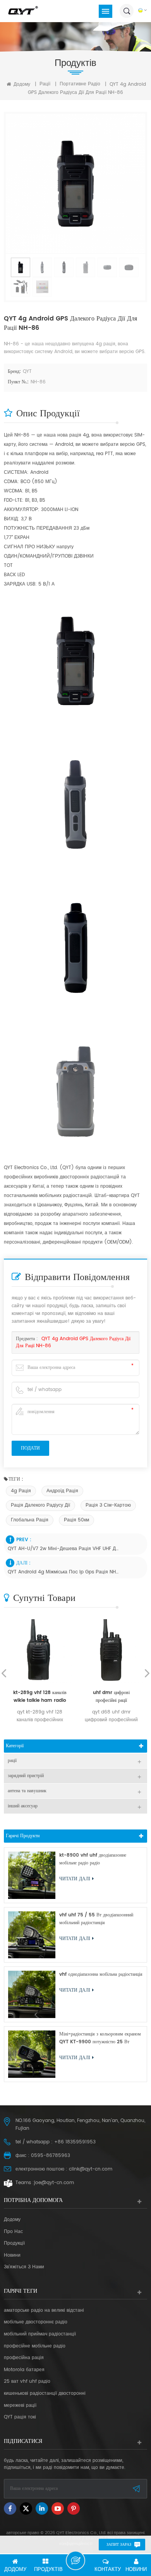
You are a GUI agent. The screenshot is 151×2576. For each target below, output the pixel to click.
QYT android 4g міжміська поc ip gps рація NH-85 (63, 1572)
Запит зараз (119, 2545)
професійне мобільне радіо (35, 2346)
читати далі (75, 1879)
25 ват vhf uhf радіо (27, 2382)
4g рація (21, 1491)
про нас (13, 2232)
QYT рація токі (20, 2417)
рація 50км (76, 1520)
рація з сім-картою (108, 1505)
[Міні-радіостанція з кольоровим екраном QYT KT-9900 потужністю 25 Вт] (32, 2054)
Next (147, 1673)
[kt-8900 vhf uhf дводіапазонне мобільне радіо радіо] (32, 1875)
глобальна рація (30, 1520)
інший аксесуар (23, 1806)
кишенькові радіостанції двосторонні (45, 2394)
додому (21, 84)
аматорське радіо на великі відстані (44, 2311)
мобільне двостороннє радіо (36, 2322)
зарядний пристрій (26, 1776)
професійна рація (24, 2358)
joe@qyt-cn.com (54, 2183)
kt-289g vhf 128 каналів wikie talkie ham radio (40, 1697)
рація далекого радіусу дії (40, 1505)
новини (12, 2256)
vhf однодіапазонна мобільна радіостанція (101, 1974)
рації (45, 84)
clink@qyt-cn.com (91, 2169)
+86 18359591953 (75, 2142)
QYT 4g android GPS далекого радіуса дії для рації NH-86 (73, 1342)
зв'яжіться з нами (24, 2267)
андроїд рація (62, 1491)
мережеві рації (20, 2406)
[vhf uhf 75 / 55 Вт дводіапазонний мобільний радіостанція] (32, 1935)
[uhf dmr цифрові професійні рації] (111, 1651)
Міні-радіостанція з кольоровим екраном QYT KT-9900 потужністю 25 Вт (100, 2038)
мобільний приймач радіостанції (40, 2334)
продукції (14, 2243)
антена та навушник (27, 1791)
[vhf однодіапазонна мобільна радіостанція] (32, 1994)
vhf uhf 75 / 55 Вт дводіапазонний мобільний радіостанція (96, 1919)
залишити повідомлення (75, 2560)
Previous (4, 1673)
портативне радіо (80, 84)
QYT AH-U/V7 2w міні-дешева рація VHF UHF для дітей (63, 1549)
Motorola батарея (24, 2370)
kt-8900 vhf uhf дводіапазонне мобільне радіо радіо (93, 1859)
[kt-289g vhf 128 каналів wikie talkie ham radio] (40, 1651)
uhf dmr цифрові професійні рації (111, 1697)
